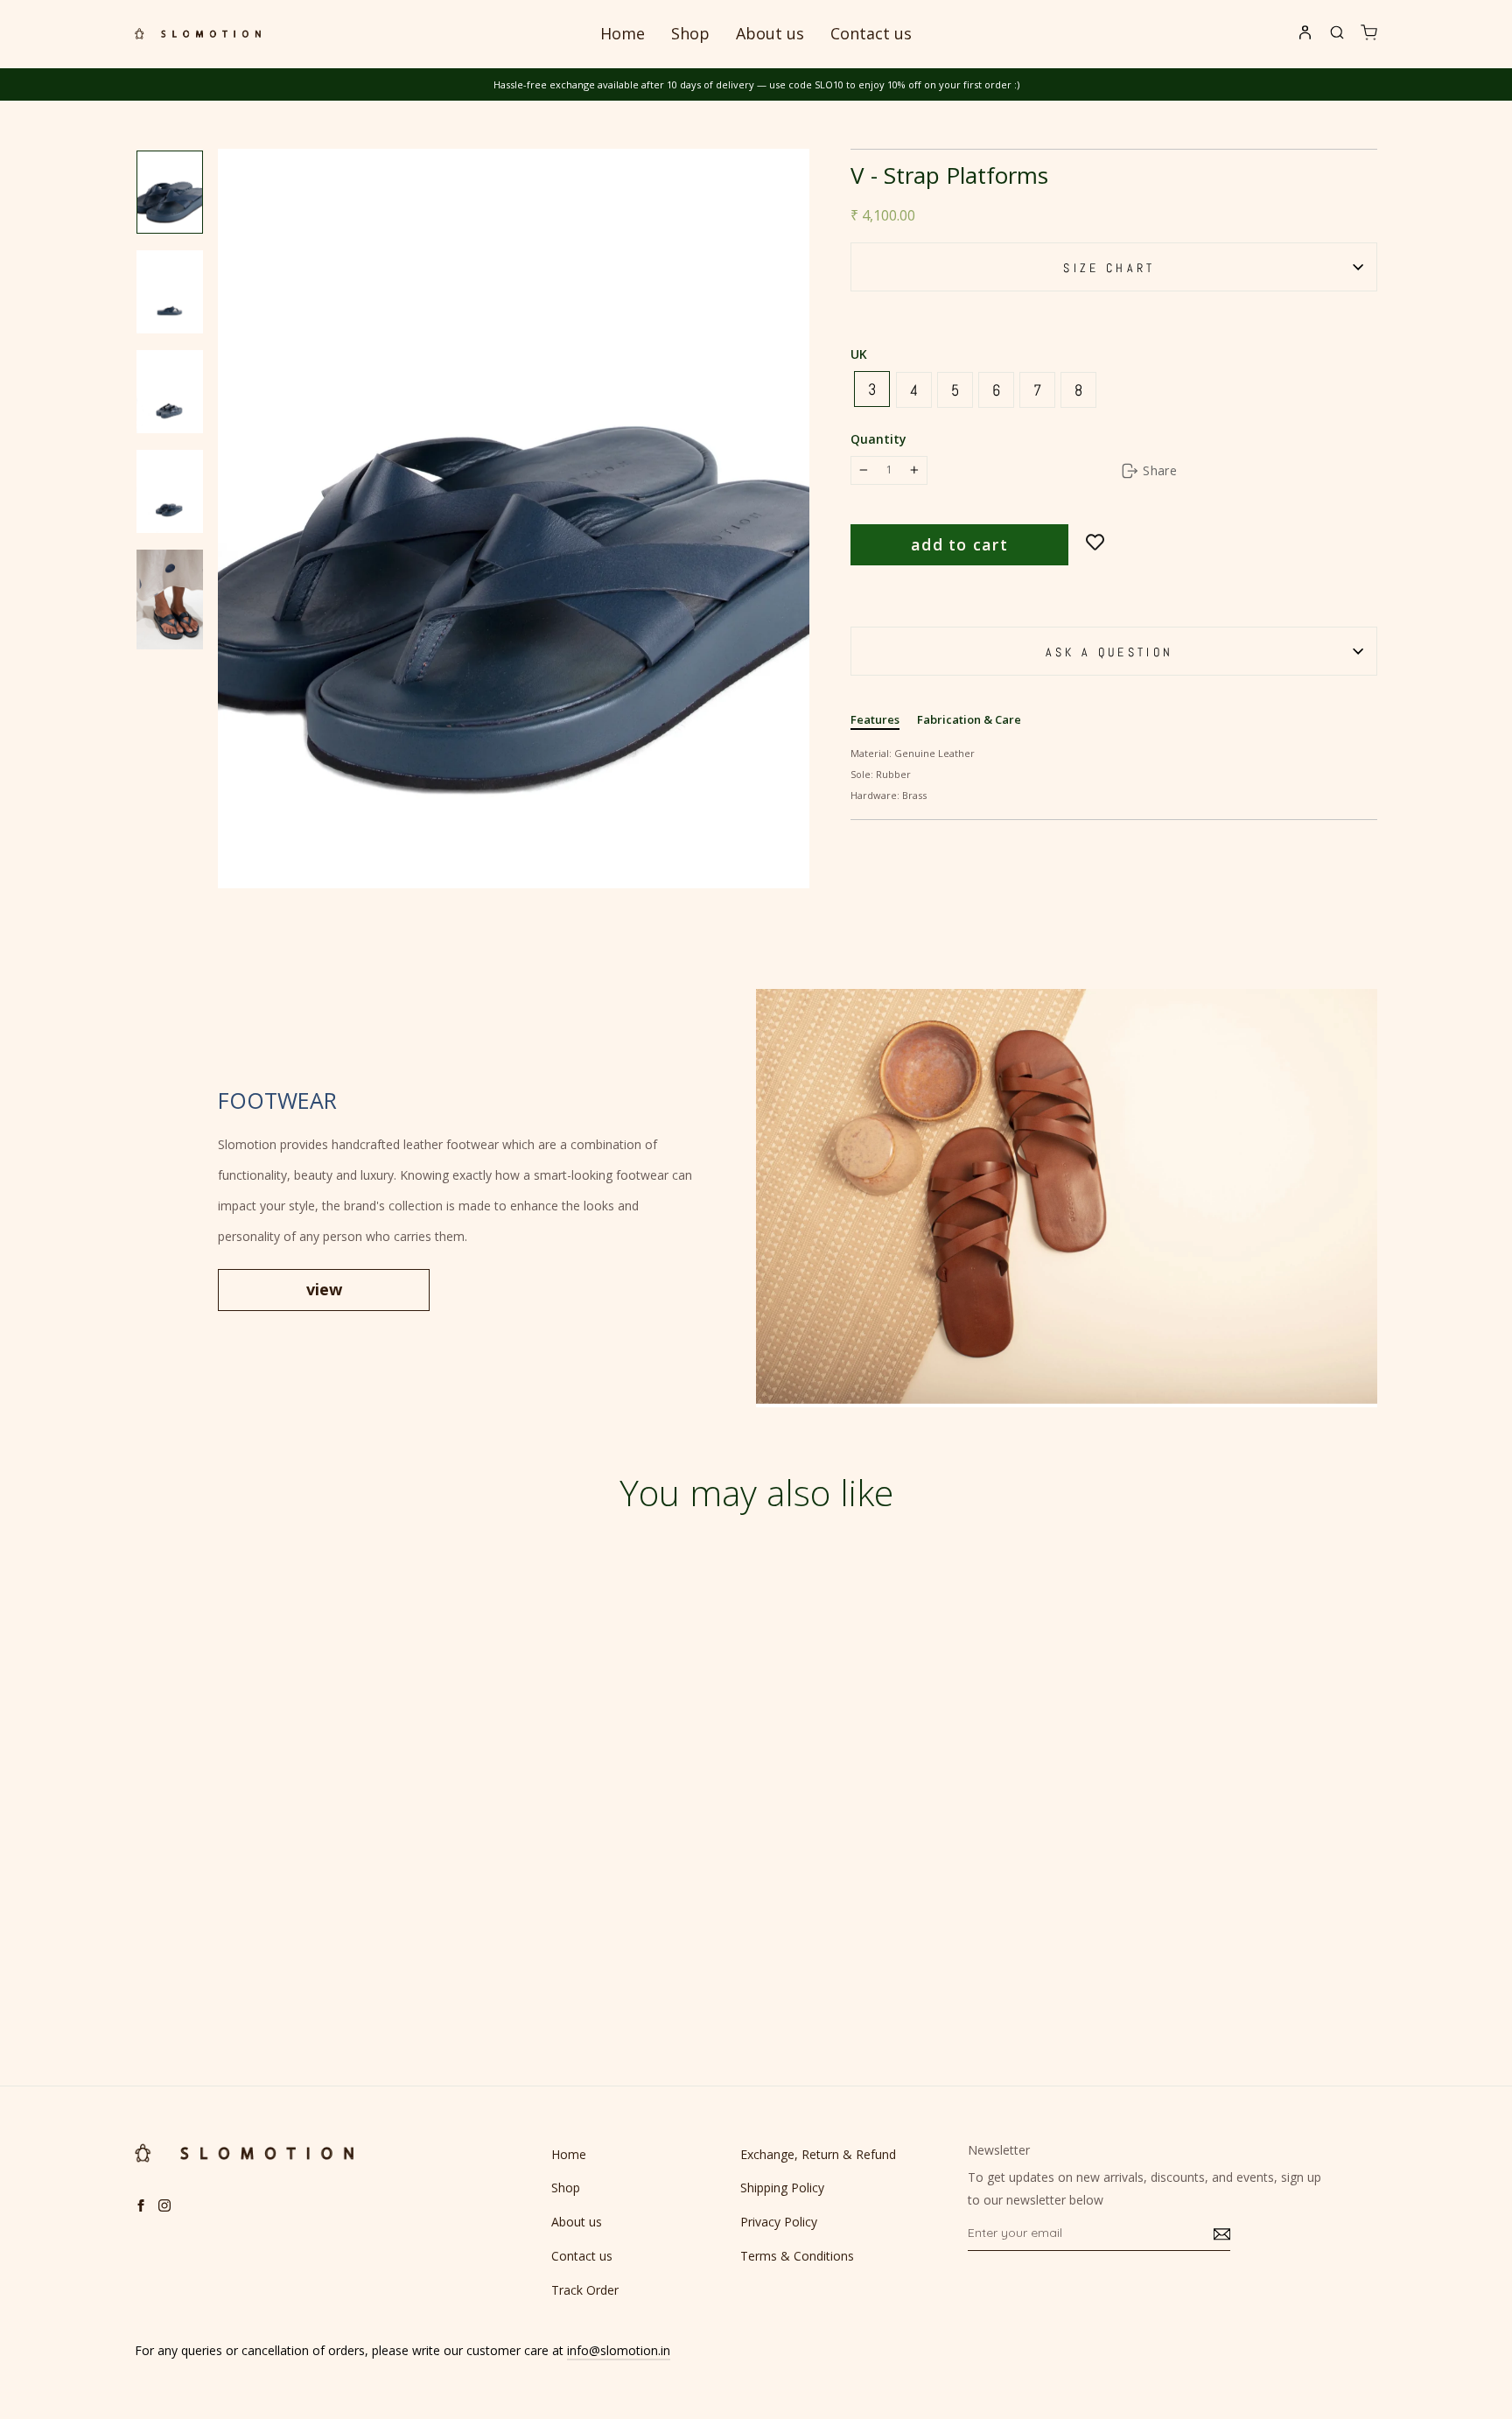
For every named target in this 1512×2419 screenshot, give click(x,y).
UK (859, 354)
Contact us (871, 33)
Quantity (878, 439)
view (324, 1289)
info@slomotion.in (619, 2350)
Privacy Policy (779, 2222)
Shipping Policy (782, 2188)
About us (770, 33)
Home (623, 33)
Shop (690, 33)
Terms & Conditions (797, 2256)
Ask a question (1109, 652)
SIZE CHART (1109, 268)
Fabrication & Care (969, 719)
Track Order (585, 2290)
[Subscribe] (1222, 2233)
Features (875, 719)
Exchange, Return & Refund (818, 2154)
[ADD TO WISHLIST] (1095, 543)
